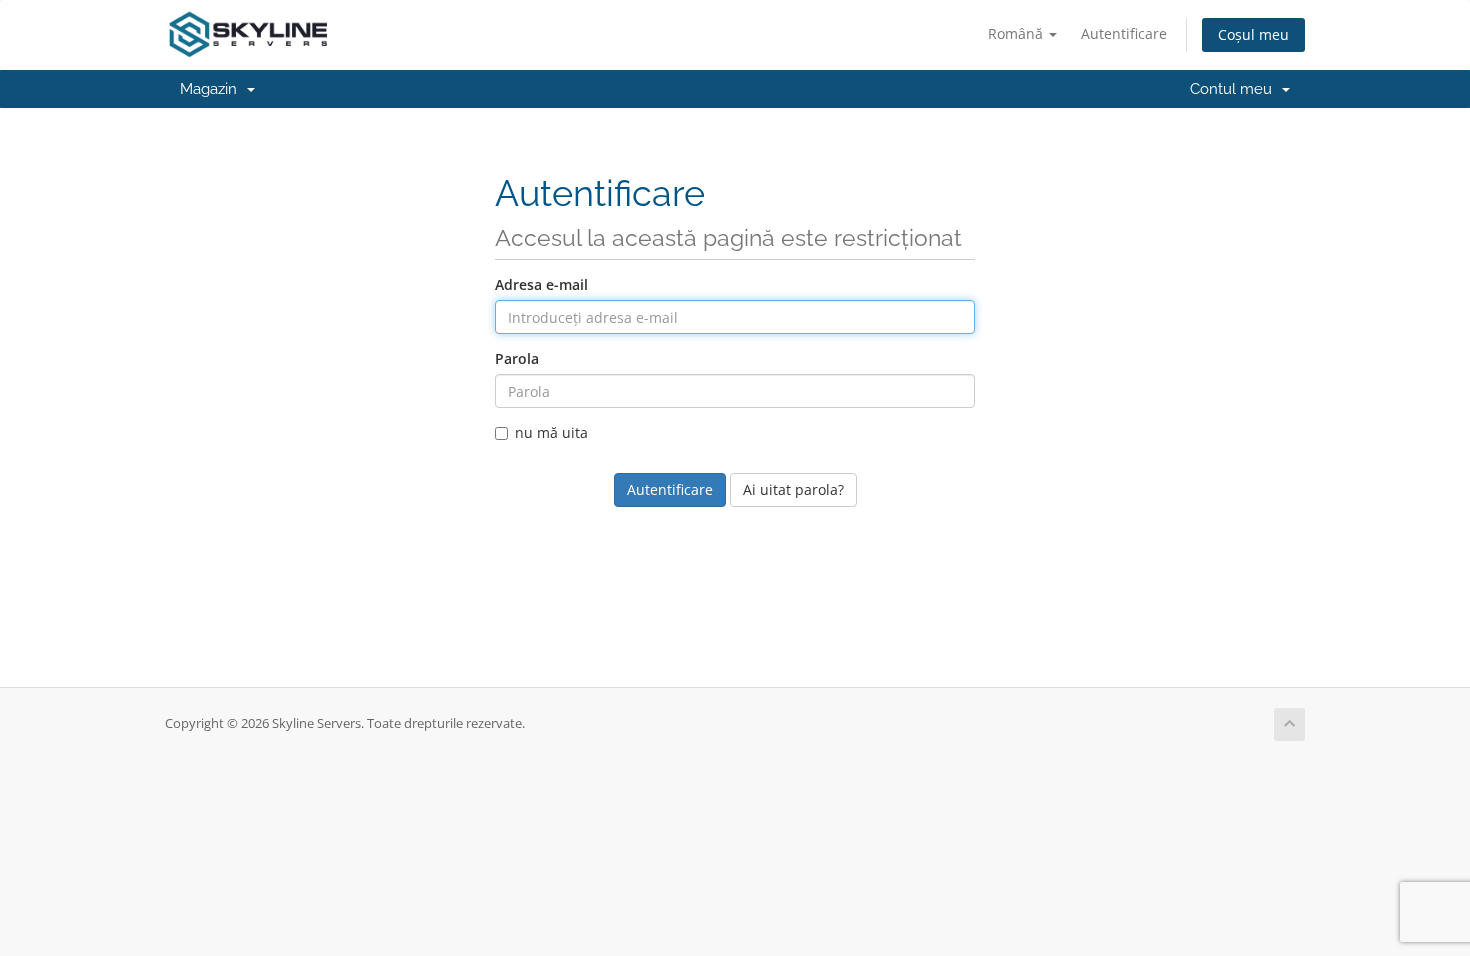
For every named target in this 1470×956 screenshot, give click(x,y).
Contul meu (1235, 89)
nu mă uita (551, 432)
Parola (517, 358)
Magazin (212, 89)
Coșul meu (1253, 34)
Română (1017, 33)
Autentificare (1124, 33)
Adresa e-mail (541, 284)
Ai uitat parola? (793, 489)
